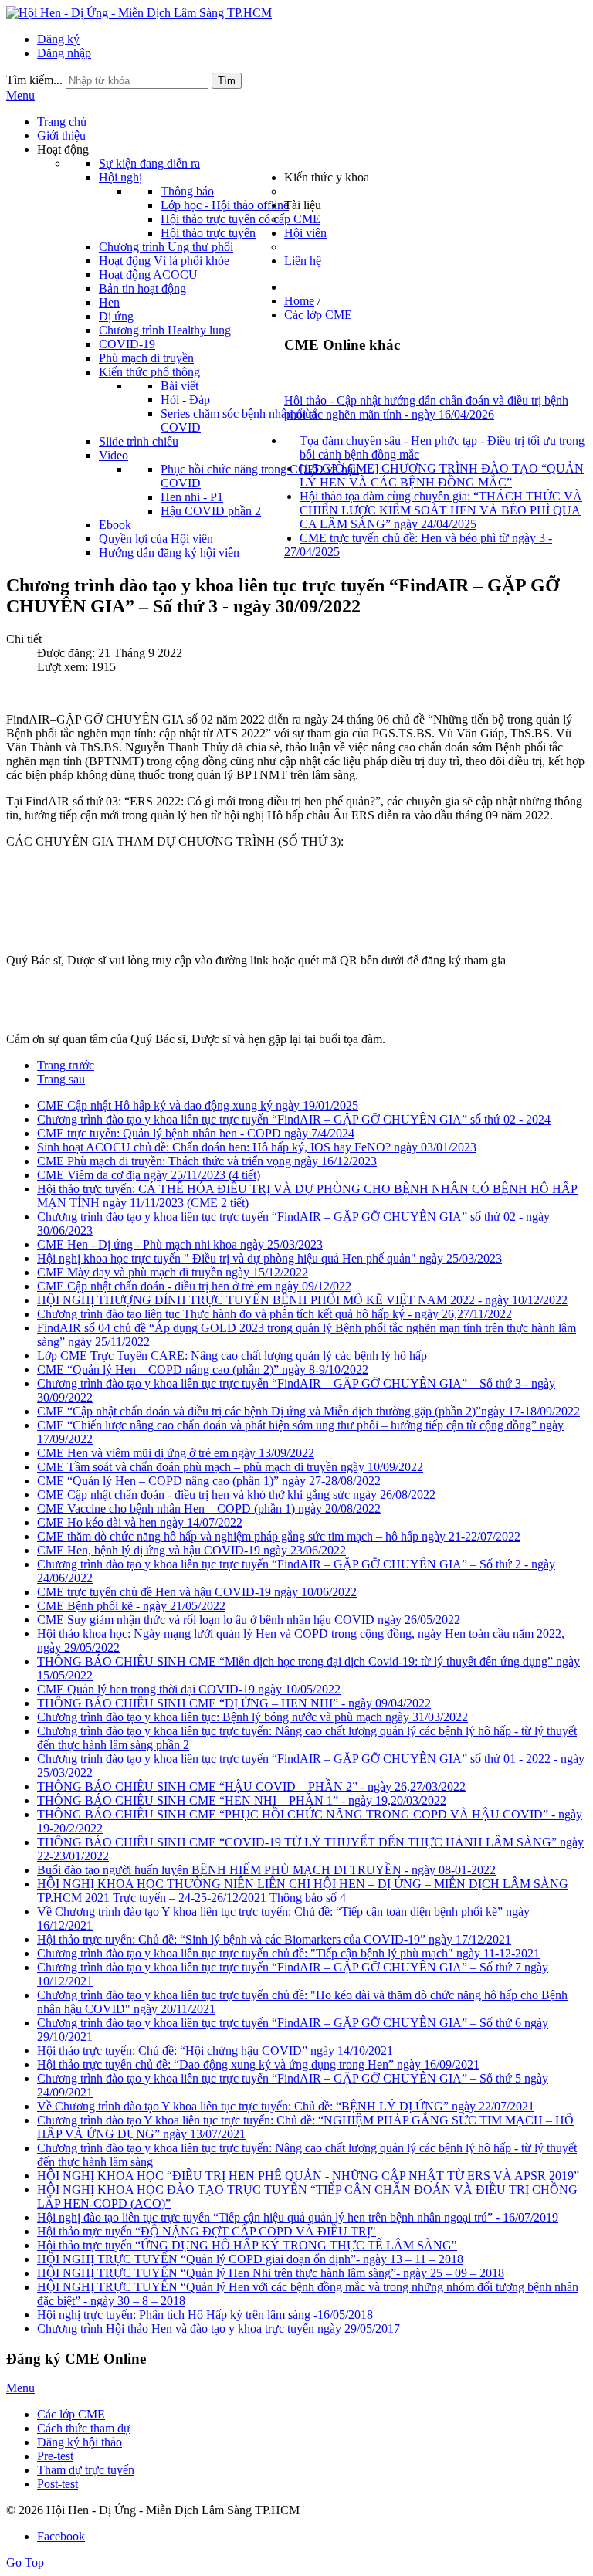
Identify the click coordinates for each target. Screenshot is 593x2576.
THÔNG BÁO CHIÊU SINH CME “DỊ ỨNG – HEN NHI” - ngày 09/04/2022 (234, 1703)
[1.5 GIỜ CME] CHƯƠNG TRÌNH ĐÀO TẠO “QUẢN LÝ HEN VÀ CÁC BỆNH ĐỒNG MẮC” (442, 475)
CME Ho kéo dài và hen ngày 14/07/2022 (140, 1522)
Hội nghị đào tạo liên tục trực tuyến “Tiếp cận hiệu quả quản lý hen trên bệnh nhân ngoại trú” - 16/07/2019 (298, 2217)
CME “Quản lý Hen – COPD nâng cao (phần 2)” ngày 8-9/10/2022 (203, 1369)
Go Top (25, 2562)
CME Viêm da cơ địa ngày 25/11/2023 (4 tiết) (149, 1175)
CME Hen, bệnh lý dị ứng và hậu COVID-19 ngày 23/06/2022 (191, 1550)
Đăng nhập (64, 53)
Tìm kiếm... (34, 80)
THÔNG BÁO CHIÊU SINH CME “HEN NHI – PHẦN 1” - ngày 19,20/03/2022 (242, 1800)
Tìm (227, 81)
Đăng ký (58, 39)
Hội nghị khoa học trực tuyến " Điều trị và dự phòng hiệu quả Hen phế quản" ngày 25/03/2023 (269, 1258)
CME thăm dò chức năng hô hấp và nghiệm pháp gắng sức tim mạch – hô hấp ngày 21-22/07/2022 (279, 1536)
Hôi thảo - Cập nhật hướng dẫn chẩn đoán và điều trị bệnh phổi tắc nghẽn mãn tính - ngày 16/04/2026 (426, 407)
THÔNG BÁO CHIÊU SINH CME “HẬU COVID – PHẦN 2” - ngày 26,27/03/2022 (251, 1786)
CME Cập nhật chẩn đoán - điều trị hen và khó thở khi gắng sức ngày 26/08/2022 (236, 1495)
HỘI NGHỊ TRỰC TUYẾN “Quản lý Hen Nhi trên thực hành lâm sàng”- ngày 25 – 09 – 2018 (271, 2273)
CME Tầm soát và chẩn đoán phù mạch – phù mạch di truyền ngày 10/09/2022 (230, 1467)
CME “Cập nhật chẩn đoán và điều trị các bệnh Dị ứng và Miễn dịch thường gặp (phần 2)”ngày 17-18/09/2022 (308, 1411)
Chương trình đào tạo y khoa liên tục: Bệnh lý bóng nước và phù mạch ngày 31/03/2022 (252, 1717)
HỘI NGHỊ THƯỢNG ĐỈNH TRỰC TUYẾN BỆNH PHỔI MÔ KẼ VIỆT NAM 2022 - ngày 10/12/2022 (302, 1300)
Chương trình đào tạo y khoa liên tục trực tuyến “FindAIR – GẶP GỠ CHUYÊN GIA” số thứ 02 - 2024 (294, 1119)
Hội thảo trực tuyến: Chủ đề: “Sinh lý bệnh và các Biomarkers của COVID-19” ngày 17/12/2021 (274, 1939)
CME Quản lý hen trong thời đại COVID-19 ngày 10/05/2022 (189, 1689)
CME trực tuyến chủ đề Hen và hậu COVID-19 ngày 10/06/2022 (197, 1592)
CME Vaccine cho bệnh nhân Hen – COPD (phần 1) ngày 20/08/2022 (209, 1508)
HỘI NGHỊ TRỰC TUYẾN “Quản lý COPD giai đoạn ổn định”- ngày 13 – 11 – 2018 (250, 2259)
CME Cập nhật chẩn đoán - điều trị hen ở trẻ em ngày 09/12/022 (194, 1286)
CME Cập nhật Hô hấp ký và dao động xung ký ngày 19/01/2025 (198, 1105)
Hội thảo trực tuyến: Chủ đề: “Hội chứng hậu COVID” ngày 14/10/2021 (215, 2051)
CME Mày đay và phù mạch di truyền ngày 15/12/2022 (173, 1272)
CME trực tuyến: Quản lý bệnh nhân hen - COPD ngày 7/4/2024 (196, 1133)
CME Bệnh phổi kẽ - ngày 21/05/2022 (131, 1606)
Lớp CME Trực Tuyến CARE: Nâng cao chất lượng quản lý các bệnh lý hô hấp (232, 1356)
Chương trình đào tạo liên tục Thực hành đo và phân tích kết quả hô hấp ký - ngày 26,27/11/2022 (274, 1314)
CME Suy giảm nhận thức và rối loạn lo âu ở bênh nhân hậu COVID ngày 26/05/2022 (249, 1620)
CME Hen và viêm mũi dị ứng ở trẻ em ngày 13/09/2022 (176, 1453)
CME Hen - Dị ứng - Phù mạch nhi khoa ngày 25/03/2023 (180, 1244)
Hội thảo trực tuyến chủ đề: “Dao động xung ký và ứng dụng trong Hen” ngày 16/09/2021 (258, 2064)
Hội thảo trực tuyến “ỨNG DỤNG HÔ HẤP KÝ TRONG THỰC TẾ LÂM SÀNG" (247, 2245)
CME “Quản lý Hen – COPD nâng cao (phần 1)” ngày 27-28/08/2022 (209, 1481)
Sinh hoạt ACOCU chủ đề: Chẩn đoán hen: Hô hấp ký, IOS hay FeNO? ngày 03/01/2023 (257, 1147)
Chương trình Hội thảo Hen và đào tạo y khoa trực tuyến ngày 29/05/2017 (219, 2329)
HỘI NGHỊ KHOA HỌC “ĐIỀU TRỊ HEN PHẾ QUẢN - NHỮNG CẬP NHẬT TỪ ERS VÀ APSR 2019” (308, 2176)
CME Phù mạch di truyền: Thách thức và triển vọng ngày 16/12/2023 (207, 1161)
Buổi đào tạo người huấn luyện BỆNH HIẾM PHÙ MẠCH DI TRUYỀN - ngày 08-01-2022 (266, 1870)
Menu (20, 95)
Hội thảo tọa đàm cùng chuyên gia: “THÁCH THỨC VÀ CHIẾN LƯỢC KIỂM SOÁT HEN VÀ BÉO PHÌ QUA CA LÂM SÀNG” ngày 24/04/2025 (441, 510)
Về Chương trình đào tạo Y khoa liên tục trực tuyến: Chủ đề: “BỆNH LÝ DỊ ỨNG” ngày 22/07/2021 (286, 2106)
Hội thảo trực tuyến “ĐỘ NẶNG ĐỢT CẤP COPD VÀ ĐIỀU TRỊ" (207, 2231)
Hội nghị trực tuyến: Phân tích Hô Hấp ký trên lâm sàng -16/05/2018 (205, 2315)
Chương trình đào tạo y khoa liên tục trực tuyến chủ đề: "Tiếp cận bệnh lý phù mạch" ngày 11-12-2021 (288, 1953)
